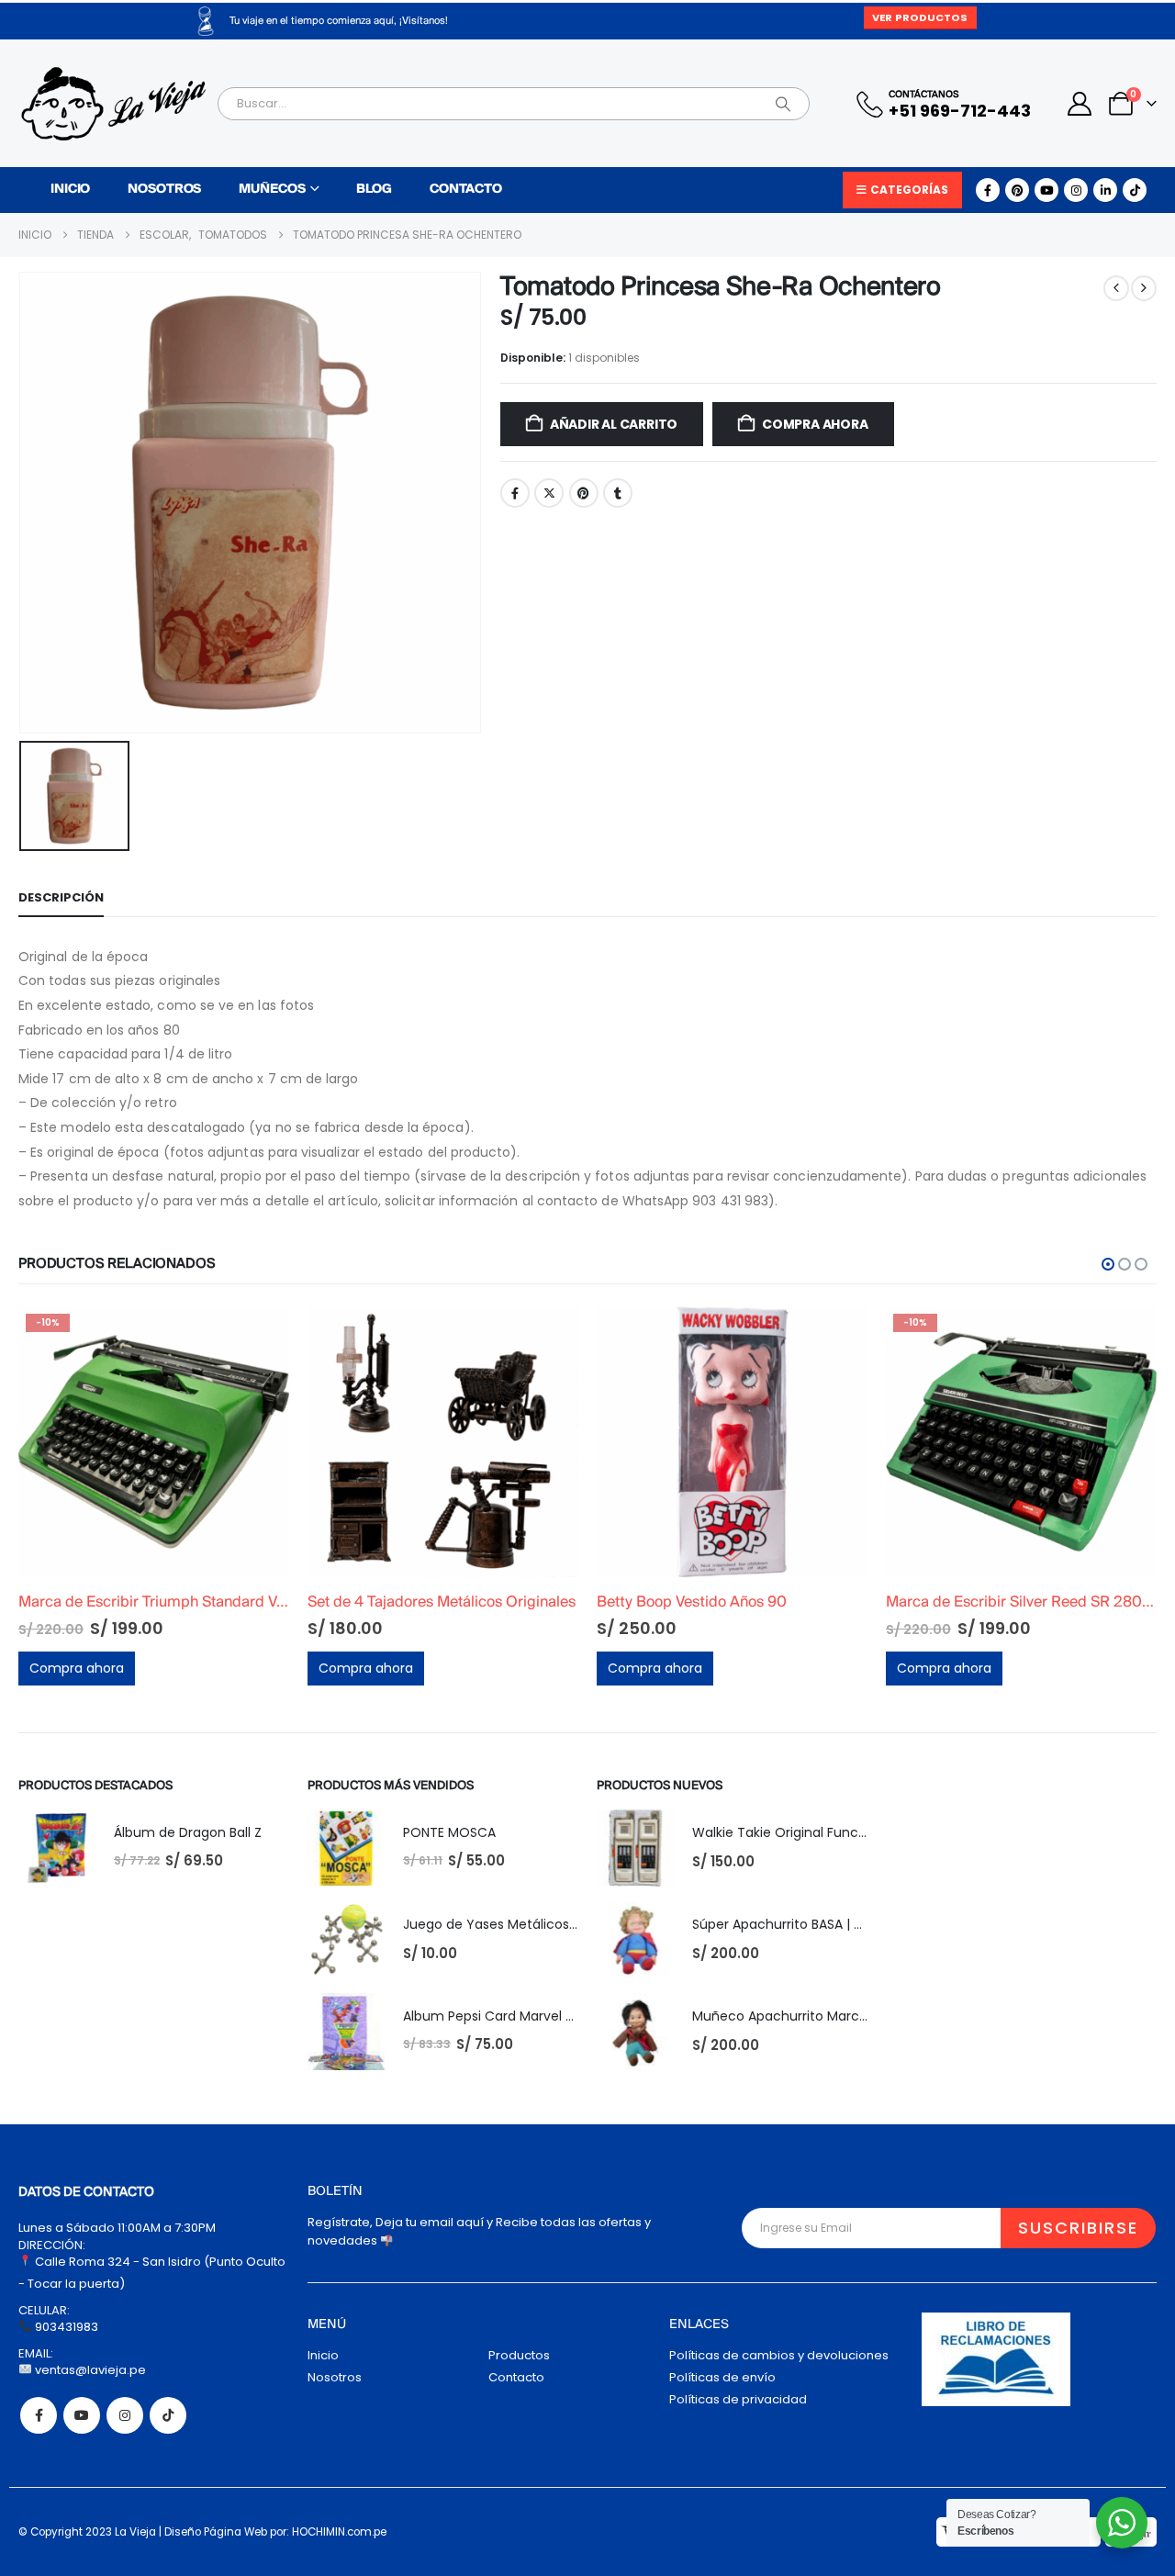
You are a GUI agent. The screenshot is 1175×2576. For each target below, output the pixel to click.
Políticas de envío (722, 2377)
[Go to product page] (154, 1442)
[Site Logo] (113, 104)
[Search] (783, 104)
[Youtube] (1046, 190)
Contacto (466, 190)
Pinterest (584, 493)
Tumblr (618, 493)
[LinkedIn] (1105, 190)
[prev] (1116, 288)
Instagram (125, 2415)
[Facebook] (988, 190)
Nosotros (164, 190)
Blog (374, 190)
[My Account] (1080, 104)
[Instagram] (1076, 190)
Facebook (515, 493)
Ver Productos (920, 17)
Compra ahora (815, 424)
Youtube (82, 2415)
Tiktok (168, 2415)
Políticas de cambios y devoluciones (779, 2355)
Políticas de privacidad (738, 2399)
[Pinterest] (1017, 190)
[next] (1144, 288)
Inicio (70, 190)
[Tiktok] (1135, 190)
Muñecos (272, 190)
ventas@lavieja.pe (89, 2370)
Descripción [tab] (61, 897)
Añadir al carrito (614, 424)
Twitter (549, 493)
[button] (1108, 1264)
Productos (519, 2355)
